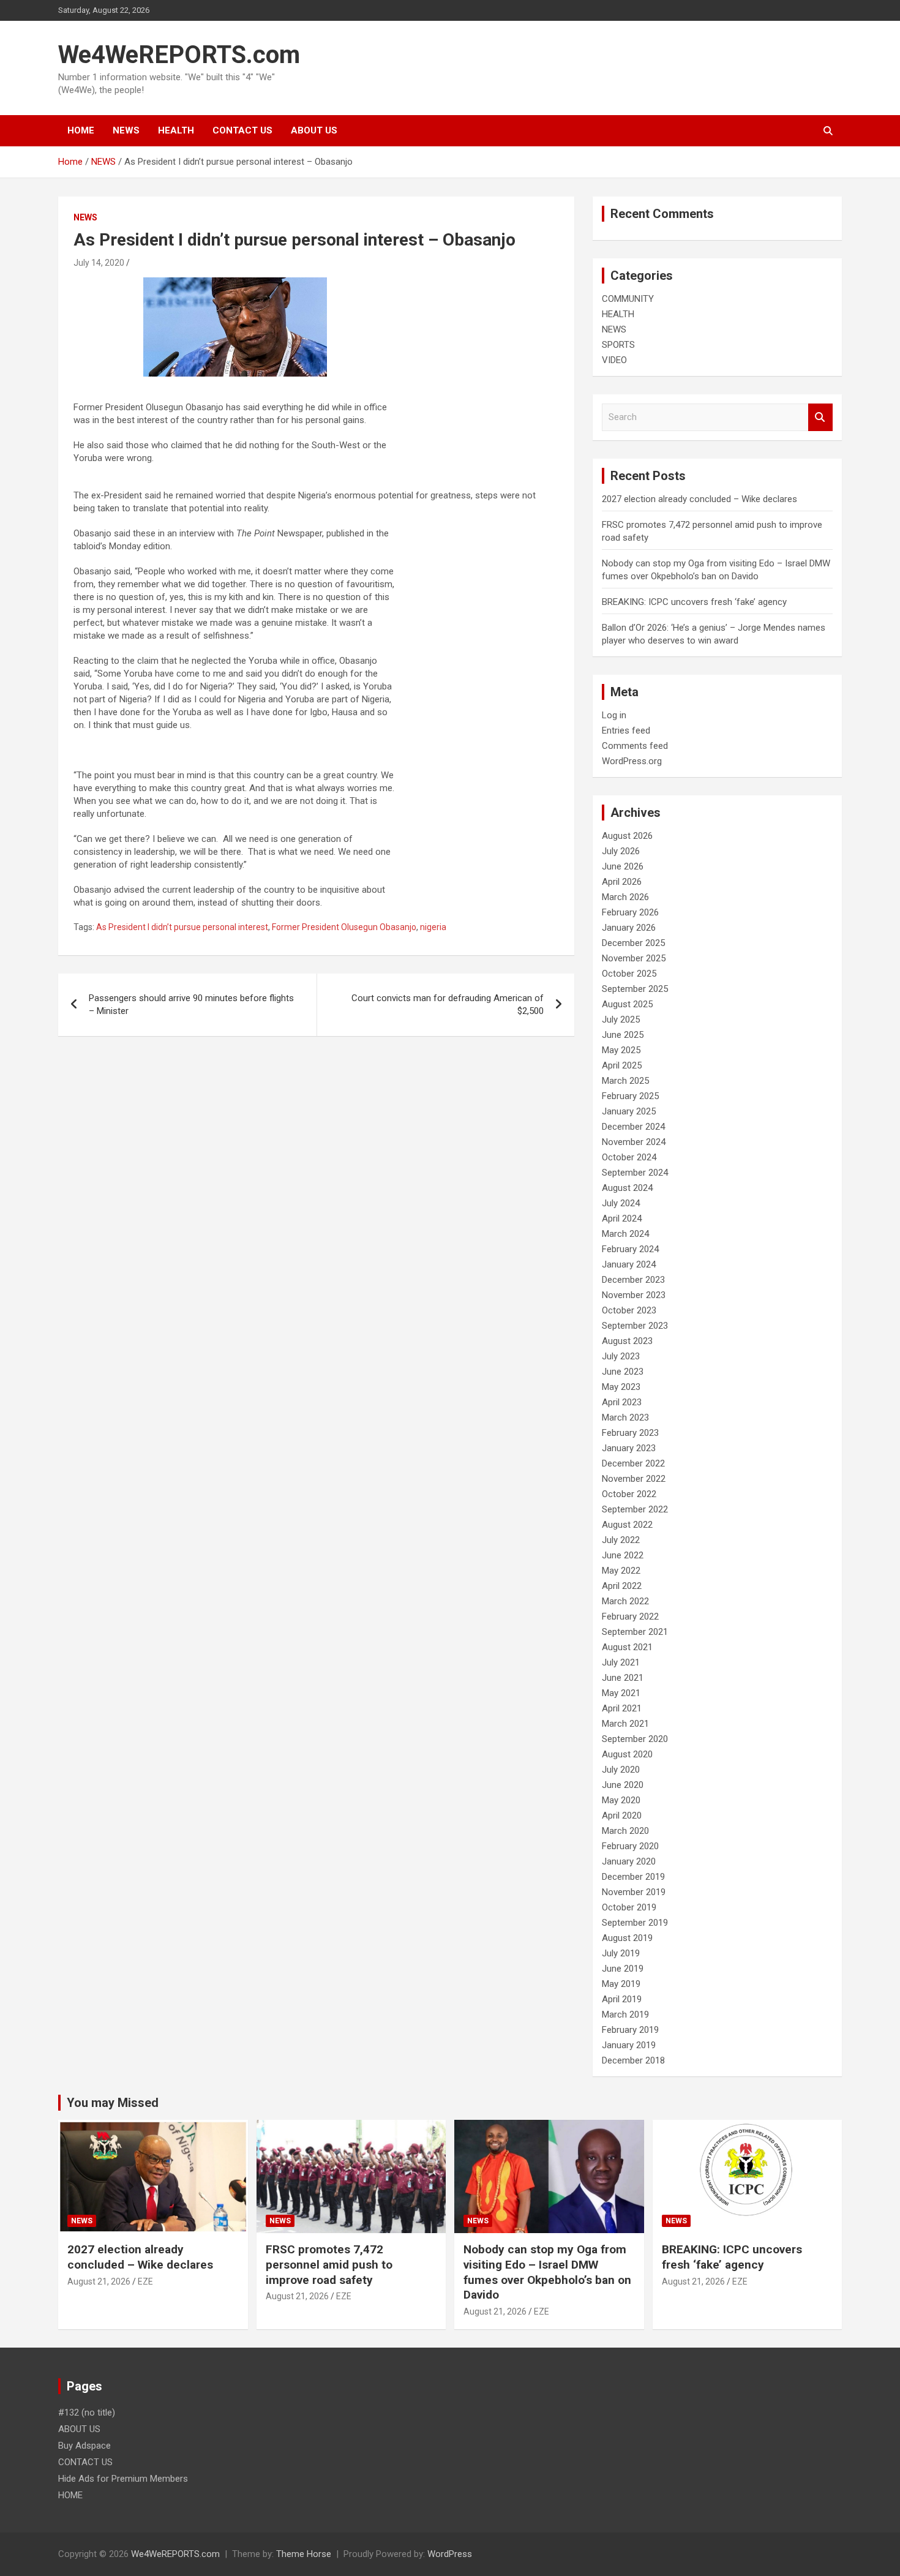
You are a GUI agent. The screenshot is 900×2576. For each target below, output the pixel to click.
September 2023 (635, 1326)
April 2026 (622, 882)
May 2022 (621, 1571)
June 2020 (623, 1785)
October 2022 (629, 1494)
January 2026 (629, 928)
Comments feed (635, 746)
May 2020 (621, 1800)
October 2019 (629, 1907)
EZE (145, 2281)
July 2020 (621, 1770)
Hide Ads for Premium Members (123, 2479)
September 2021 (635, 1632)
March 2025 (625, 1081)
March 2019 (625, 2015)
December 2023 (633, 1280)
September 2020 (635, 1739)
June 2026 (623, 866)
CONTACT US (242, 130)
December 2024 (633, 1127)
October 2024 (629, 1157)
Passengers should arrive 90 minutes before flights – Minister (191, 1004)
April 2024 (622, 1219)
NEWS (126, 130)
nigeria (433, 927)
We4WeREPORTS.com (179, 55)
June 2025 (623, 1035)
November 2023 (634, 1295)
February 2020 (630, 1846)
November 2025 (634, 958)
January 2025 (629, 1111)
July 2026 (621, 851)
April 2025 (622, 1065)
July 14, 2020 (99, 263)
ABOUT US (314, 130)
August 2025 (627, 1004)
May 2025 (621, 1050)
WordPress (450, 2554)
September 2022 (635, 1509)
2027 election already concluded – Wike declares (699, 499)
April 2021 (622, 1708)
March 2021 (625, 1724)
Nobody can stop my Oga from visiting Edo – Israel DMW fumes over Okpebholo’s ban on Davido (547, 2272)
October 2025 (629, 974)
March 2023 (625, 1418)
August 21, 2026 (99, 2281)
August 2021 (627, 1647)
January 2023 (629, 1448)
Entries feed (626, 730)
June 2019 (623, 1969)
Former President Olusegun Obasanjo (344, 927)
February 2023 (630, 1433)
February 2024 (630, 1249)
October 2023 (629, 1310)
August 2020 (627, 1754)
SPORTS (618, 345)
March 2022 (625, 1601)
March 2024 (625, 1234)
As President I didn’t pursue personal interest (182, 927)
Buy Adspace (84, 2446)
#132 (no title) (87, 2413)
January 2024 (629, 1264)
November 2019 (634, 1892)
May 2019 (621, 1984)
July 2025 (621, 1020)
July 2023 (621, 1356)
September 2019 (635, 1923)
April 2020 (622, 1816)
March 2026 (625, 897)
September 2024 (635, 1173)
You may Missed (113, 2103)
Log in (614, 715)
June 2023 (623, 1372)
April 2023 (622, 1402)
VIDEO (614, 360)
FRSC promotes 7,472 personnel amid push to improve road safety (329, 2264)
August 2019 (627, 1938)
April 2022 (622, 1586)
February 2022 (630, 1617)
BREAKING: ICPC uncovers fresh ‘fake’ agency (694, 602)
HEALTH (176, 130)
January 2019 (629, 2045)
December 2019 (633, 1877)
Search (820, 417)
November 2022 (634, 1479)
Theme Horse (304, 2554)
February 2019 (630, 2030)
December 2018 (633, 2060)
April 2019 (622, 1999)
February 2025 (630, 1096)
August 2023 (627, 1341)
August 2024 (627, 1188)
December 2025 (633, 943)
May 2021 (621, 1693)
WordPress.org (632, 761)
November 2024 (634, 1142)
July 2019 (621, 1953)
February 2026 (630, 912)
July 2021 (621, 1662)
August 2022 (627, 1525)
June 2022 (623, 1555)
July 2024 (621, 1203)
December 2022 (633, 1463)
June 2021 (623, 1678)
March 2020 (625, 1831)
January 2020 (629, 1861)
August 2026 (627, 836)
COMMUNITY (628, 299)
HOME (81, 130)
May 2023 (621, 1387)
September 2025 (635, 989)
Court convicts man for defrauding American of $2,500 (448, 1004)
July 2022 (621, 1540)
